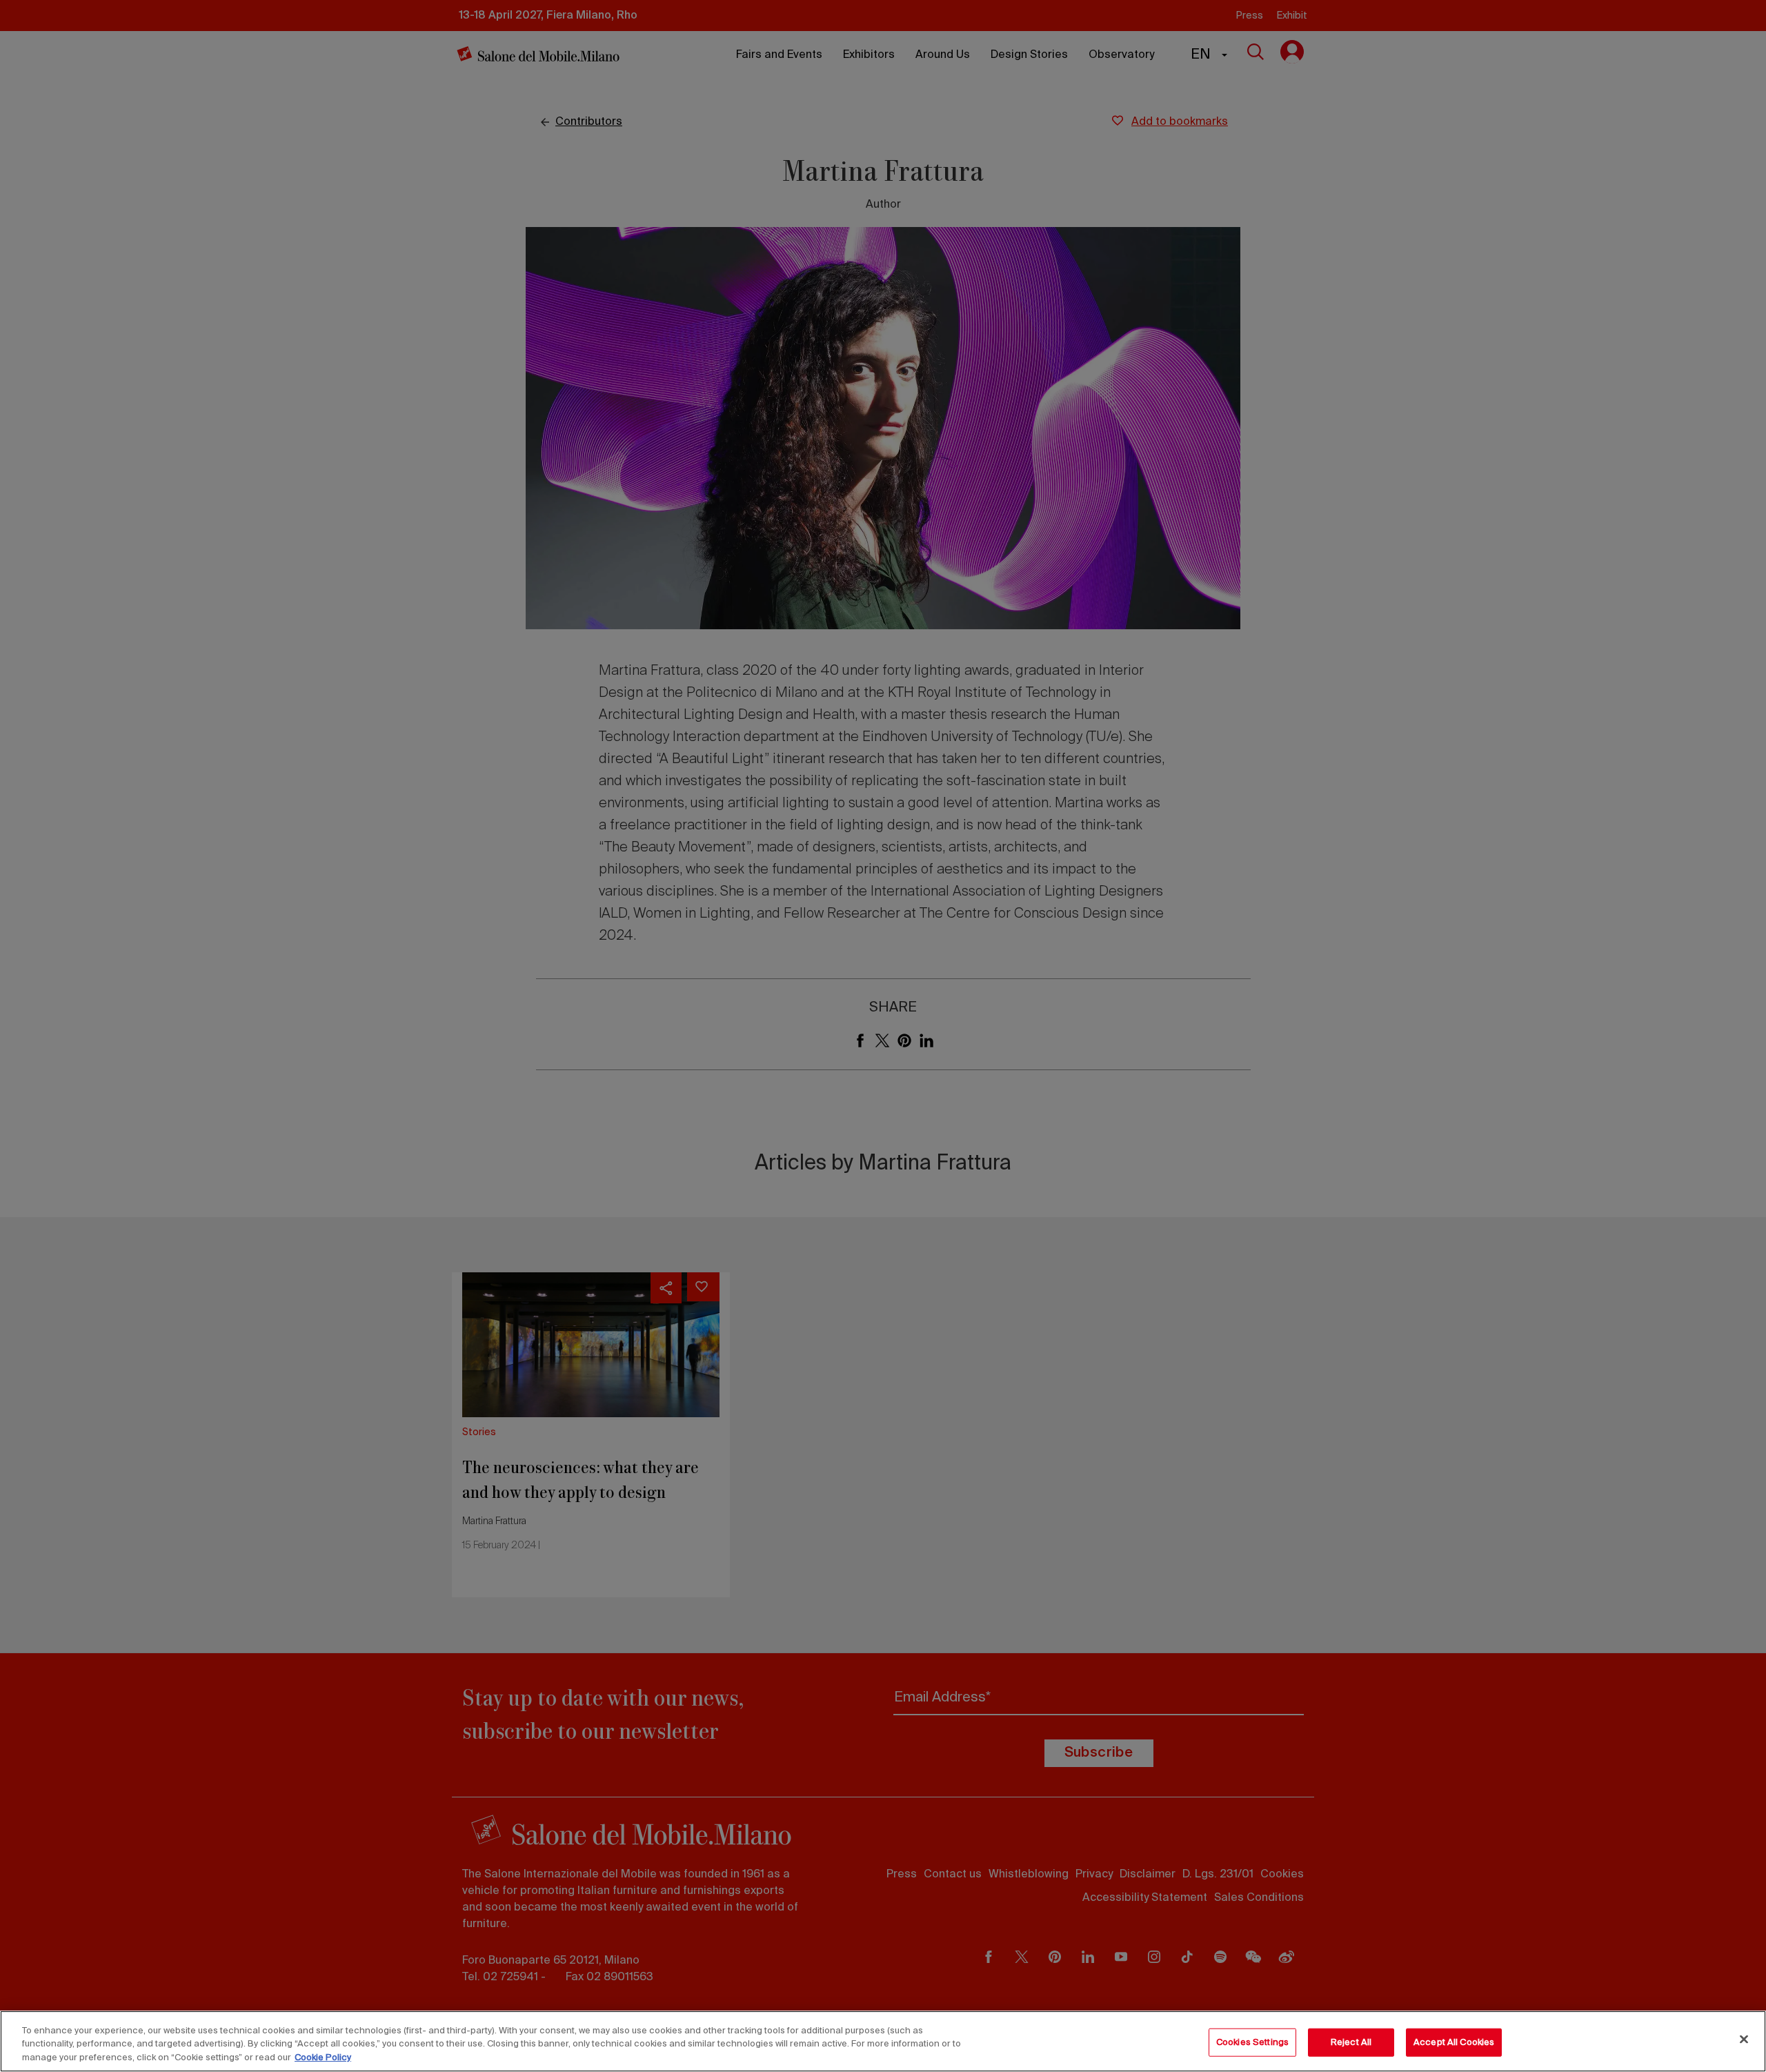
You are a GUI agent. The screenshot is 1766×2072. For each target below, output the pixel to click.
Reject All (1351, 2042)
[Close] (1744, 2039)
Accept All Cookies (1454, 2042)
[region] (883, 2041)
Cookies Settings (1252, 2042)
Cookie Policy (323, 2058)
